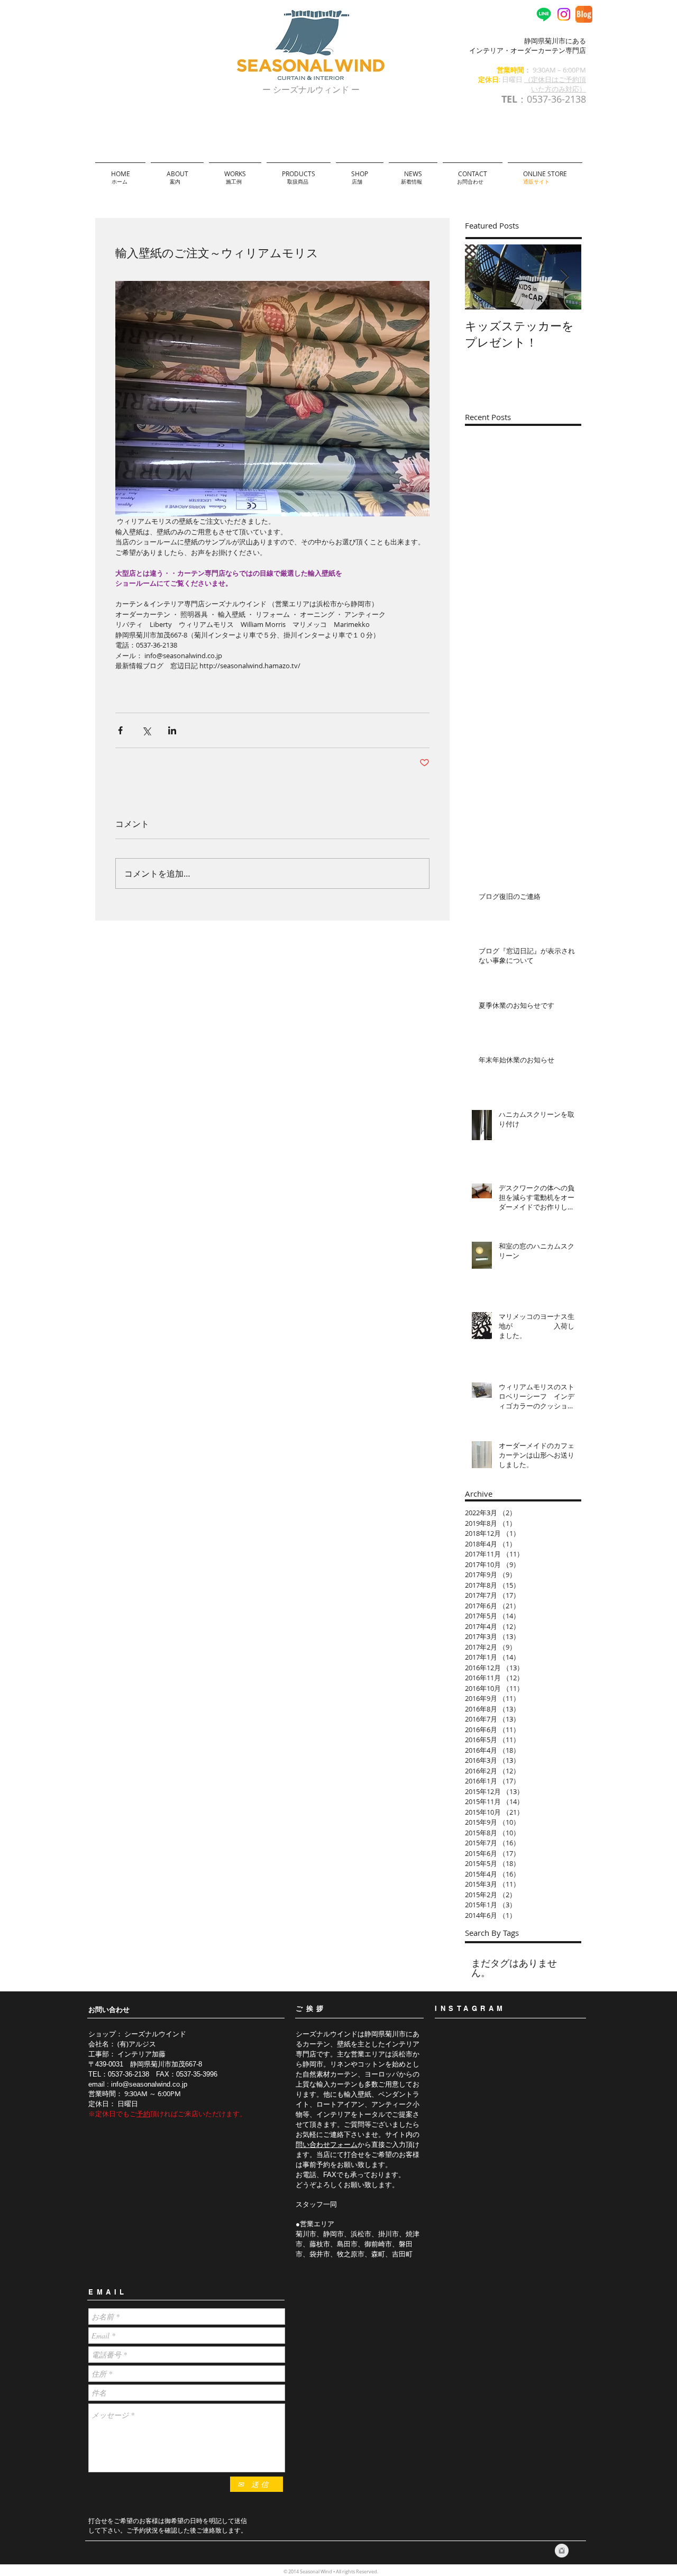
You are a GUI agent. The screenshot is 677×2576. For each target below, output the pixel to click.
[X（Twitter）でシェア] (146, 730)
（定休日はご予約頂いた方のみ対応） (555, 84)
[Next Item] (564, 277)
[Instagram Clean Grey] (562, 2551)
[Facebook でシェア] (120, 730)
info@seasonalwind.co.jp (149, 2084)
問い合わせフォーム (327, 2145)
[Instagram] (564, 14)
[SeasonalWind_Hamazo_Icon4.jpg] (584, 14)
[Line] (544, 14)
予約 (143, 2114)
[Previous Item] (482, 277)
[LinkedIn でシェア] (172, 730)
